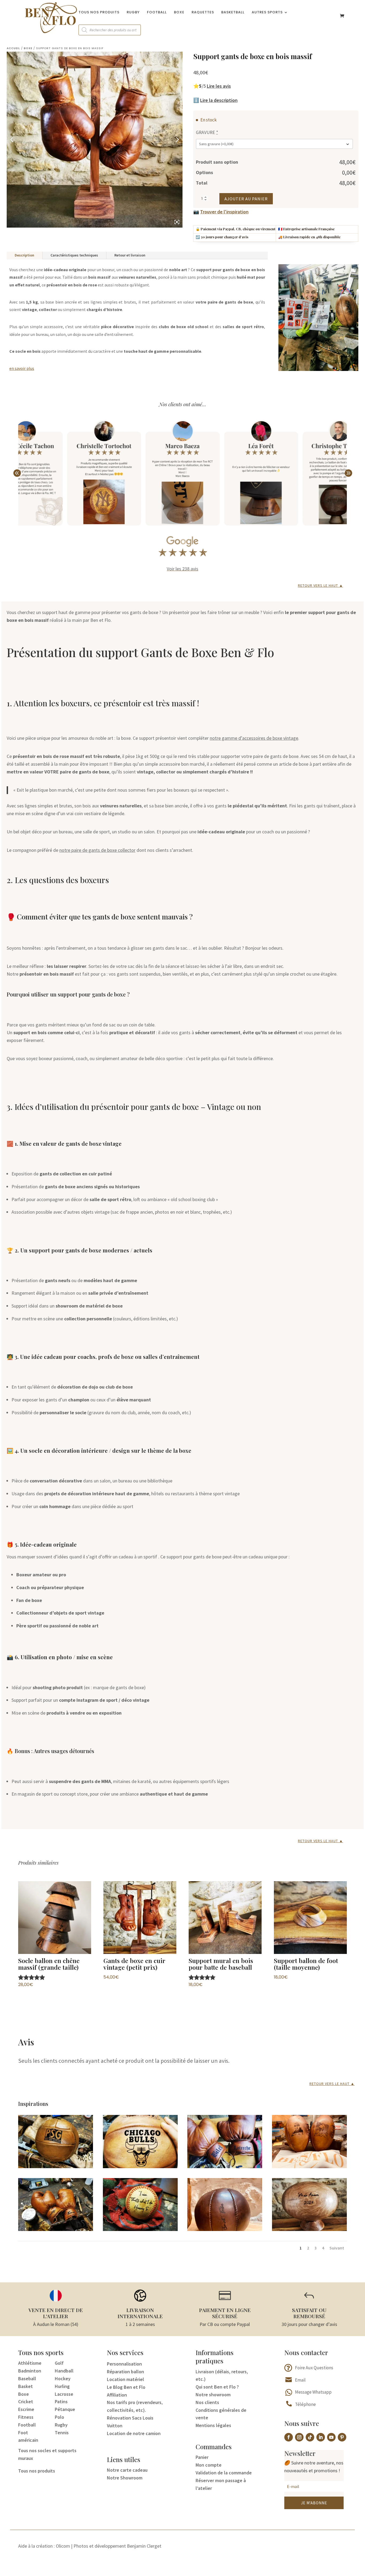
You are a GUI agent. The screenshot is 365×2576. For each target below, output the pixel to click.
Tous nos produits (99, 13)
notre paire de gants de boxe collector (97, 850)
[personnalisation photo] (309, 2166)
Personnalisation (124, 2364)
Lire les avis (219, 86)
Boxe (179, 13)
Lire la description (219, 100)
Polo (59, 2417)
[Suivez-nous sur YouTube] (331, 2437)
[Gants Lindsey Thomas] (56, 2229)
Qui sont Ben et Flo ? (217, 2387)
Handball (64, 2371)
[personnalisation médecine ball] (225, 2229)
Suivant (337, 2248)
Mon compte (209, 2465)
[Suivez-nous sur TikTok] (310, 2437)
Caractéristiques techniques (74, 255)
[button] (348, 473)
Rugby (133, 13)
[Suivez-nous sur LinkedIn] (321, 2437)
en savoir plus (22, 368)
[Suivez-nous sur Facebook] (289, 2437)
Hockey (63, 2378)
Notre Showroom (125, 2478)
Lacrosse (64, 2394)
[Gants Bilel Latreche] (225, 2166)
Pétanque (65, 2409)
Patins (61, 2401)
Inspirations (33, 2104)
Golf (59, 2363)
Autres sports (267, 13)
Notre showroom (213, 2395)
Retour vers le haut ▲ (321, 585)
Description (24, 255)
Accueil (13, 48)
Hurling (62, 2386)
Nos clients (207, 2402)
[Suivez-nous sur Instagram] (299, 2437)
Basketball (233, 13)
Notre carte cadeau (127, 2470)
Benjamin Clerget (144, 2546)
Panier (202, 2457)
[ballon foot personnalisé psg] (56, 2166)
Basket (26, 2386)
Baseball (27, 2378)
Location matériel (125, 2379)
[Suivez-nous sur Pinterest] (342, 2437)
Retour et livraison (130, 255)
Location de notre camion (134, 2433)
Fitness (26, 2417)
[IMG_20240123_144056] (309, 2229)
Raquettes (203, 13)
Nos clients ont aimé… (183, 404)
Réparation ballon (125, 2372)
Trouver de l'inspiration (224, 212)
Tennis (62, 2433)
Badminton (30, 2371)
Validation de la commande (224, 2473)
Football (157, 13)
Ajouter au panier (246, 199)
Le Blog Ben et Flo (126, 2387)
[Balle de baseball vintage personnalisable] (140, 2229)
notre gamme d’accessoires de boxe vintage (254, 738)
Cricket (26, 2401)
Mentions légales (213, 2425)
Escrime (26, 2409)
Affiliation (117, 2395)
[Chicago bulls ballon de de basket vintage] (140, 2166)
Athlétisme (30, 2363)
